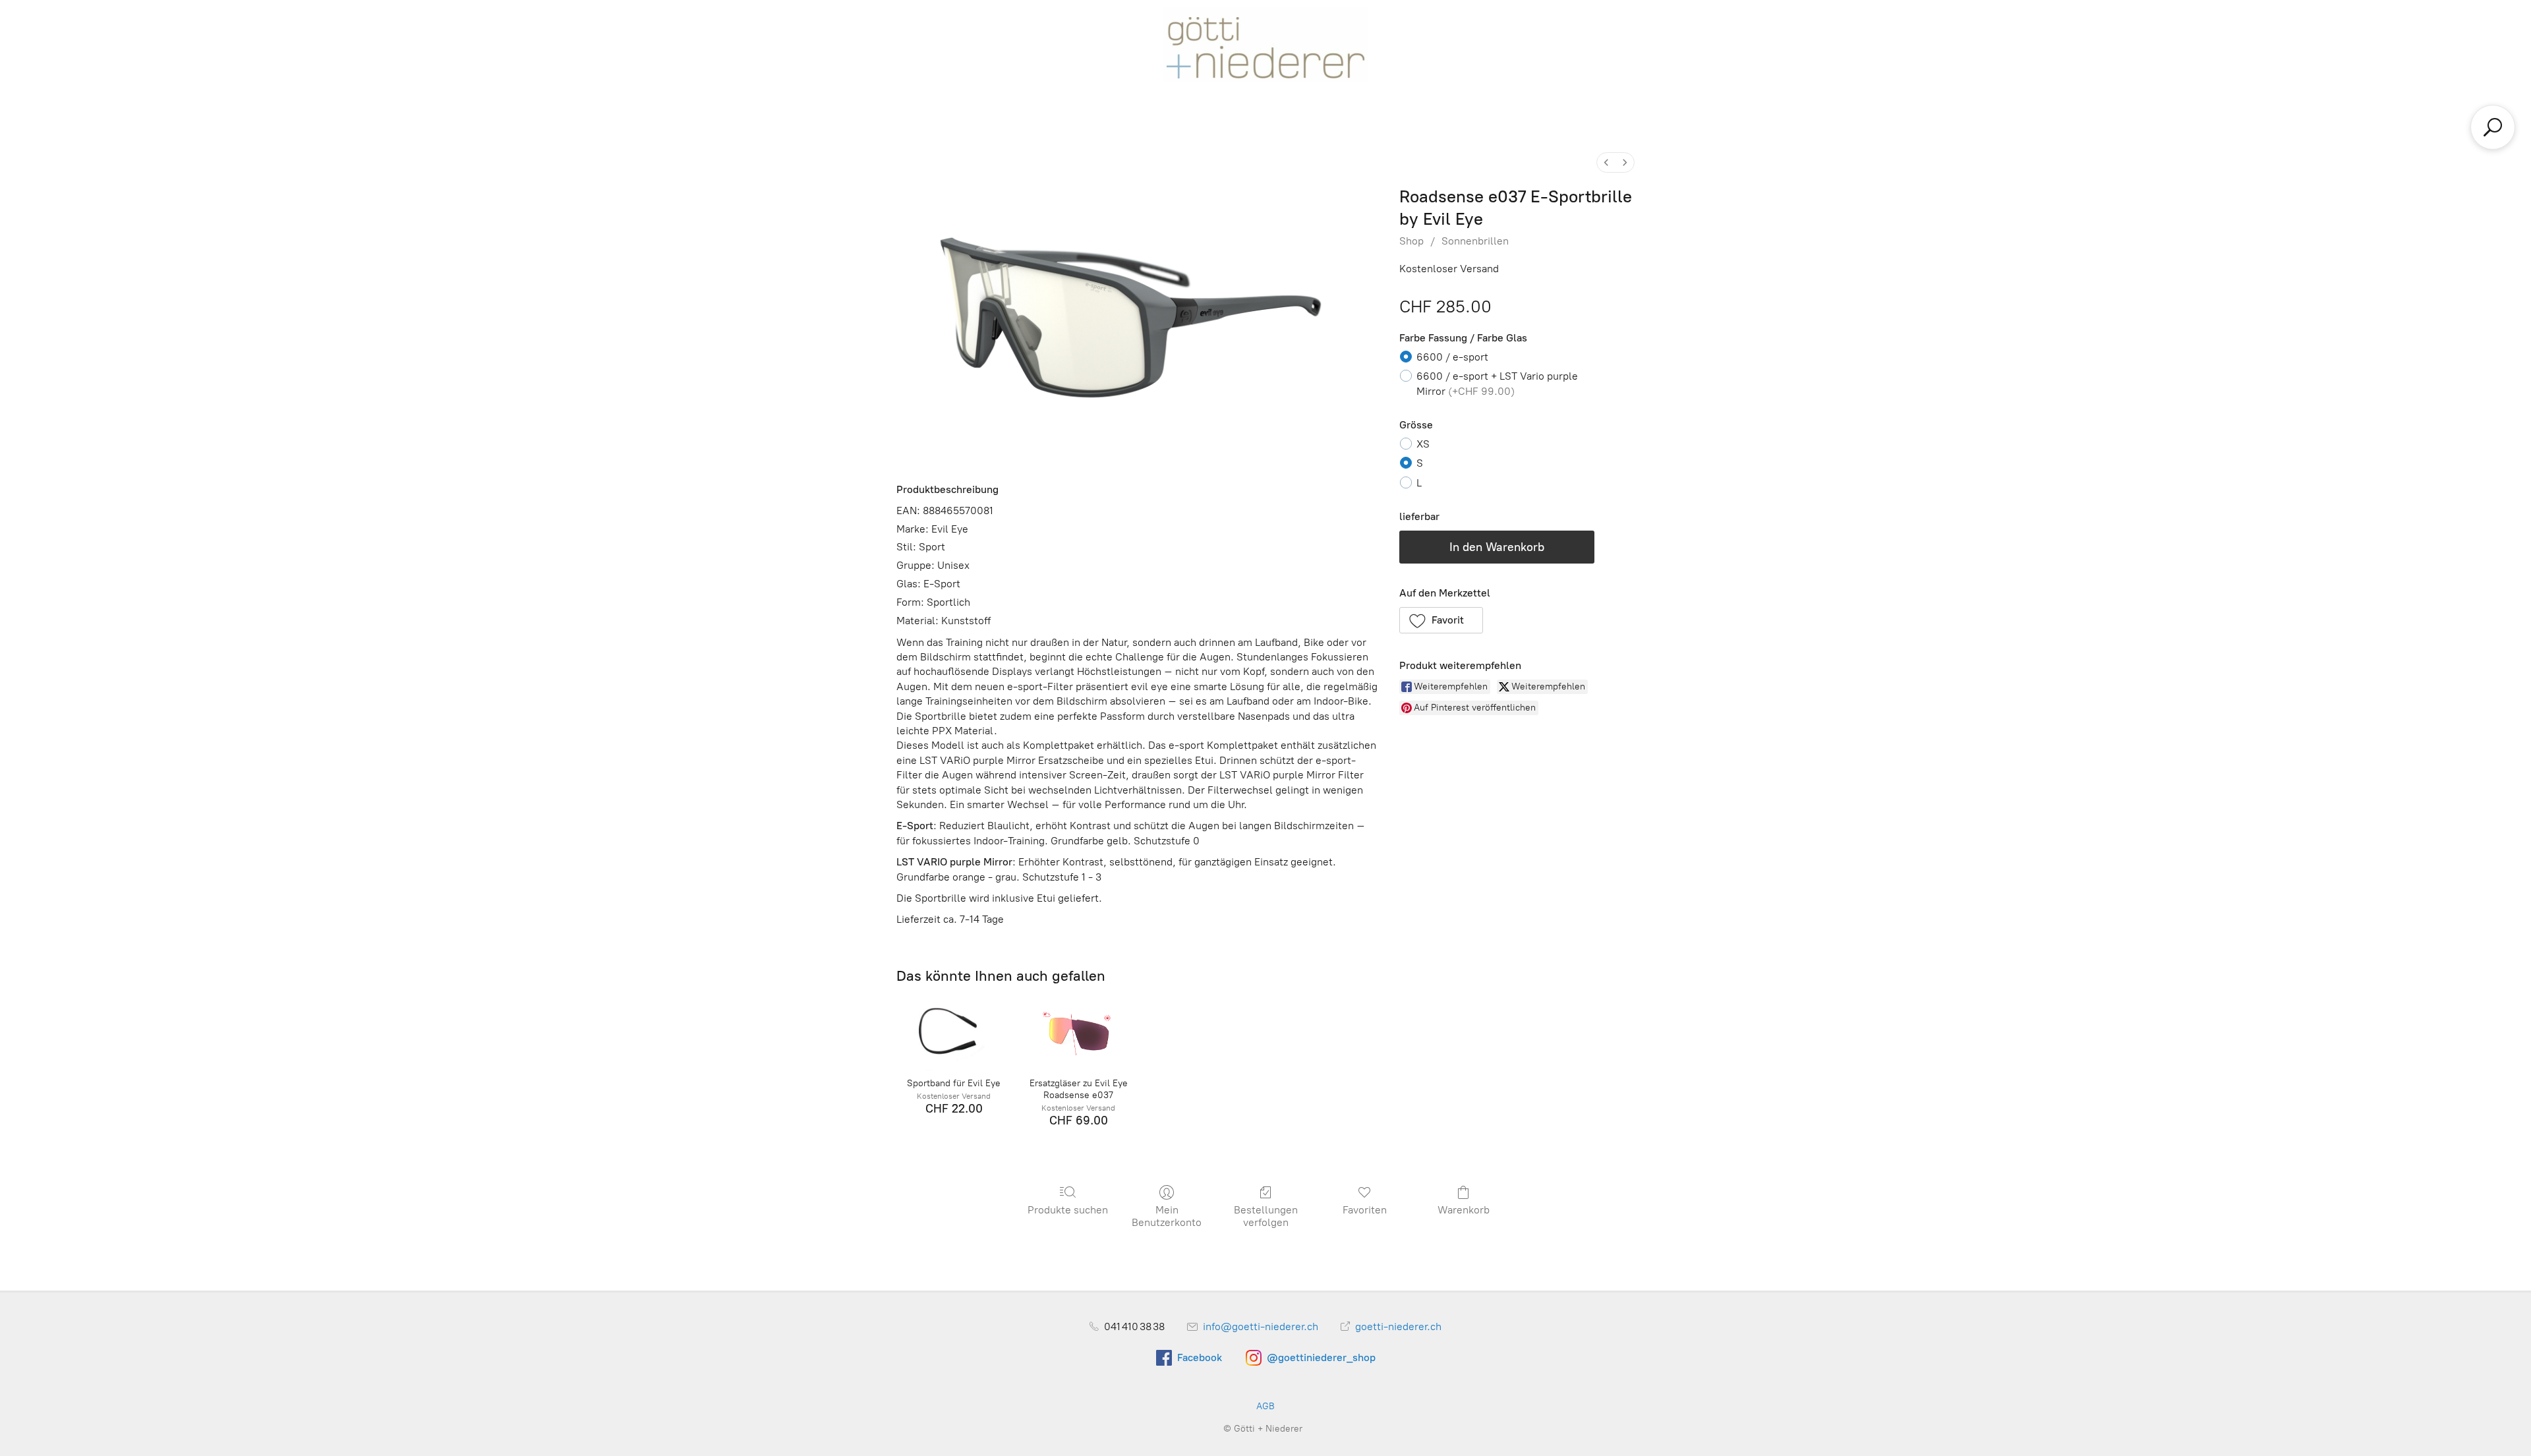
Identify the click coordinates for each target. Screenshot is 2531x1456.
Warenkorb (1464, 1210)
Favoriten (1365, 1210)
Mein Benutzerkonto (1167, 1216)
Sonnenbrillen (1475, 241)
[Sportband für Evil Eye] (953, 1032)
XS (1423, 444)
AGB (1265, 1406)
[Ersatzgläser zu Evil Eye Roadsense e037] (1079, 1032)
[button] (1441, 620)
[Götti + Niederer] (1265, 44)
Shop (1411, 241)
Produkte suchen (1068, 1210)
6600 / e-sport (1452, 357)
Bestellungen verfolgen (1266, 1216)
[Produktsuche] (2493, 127)
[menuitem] (1606, 162)
